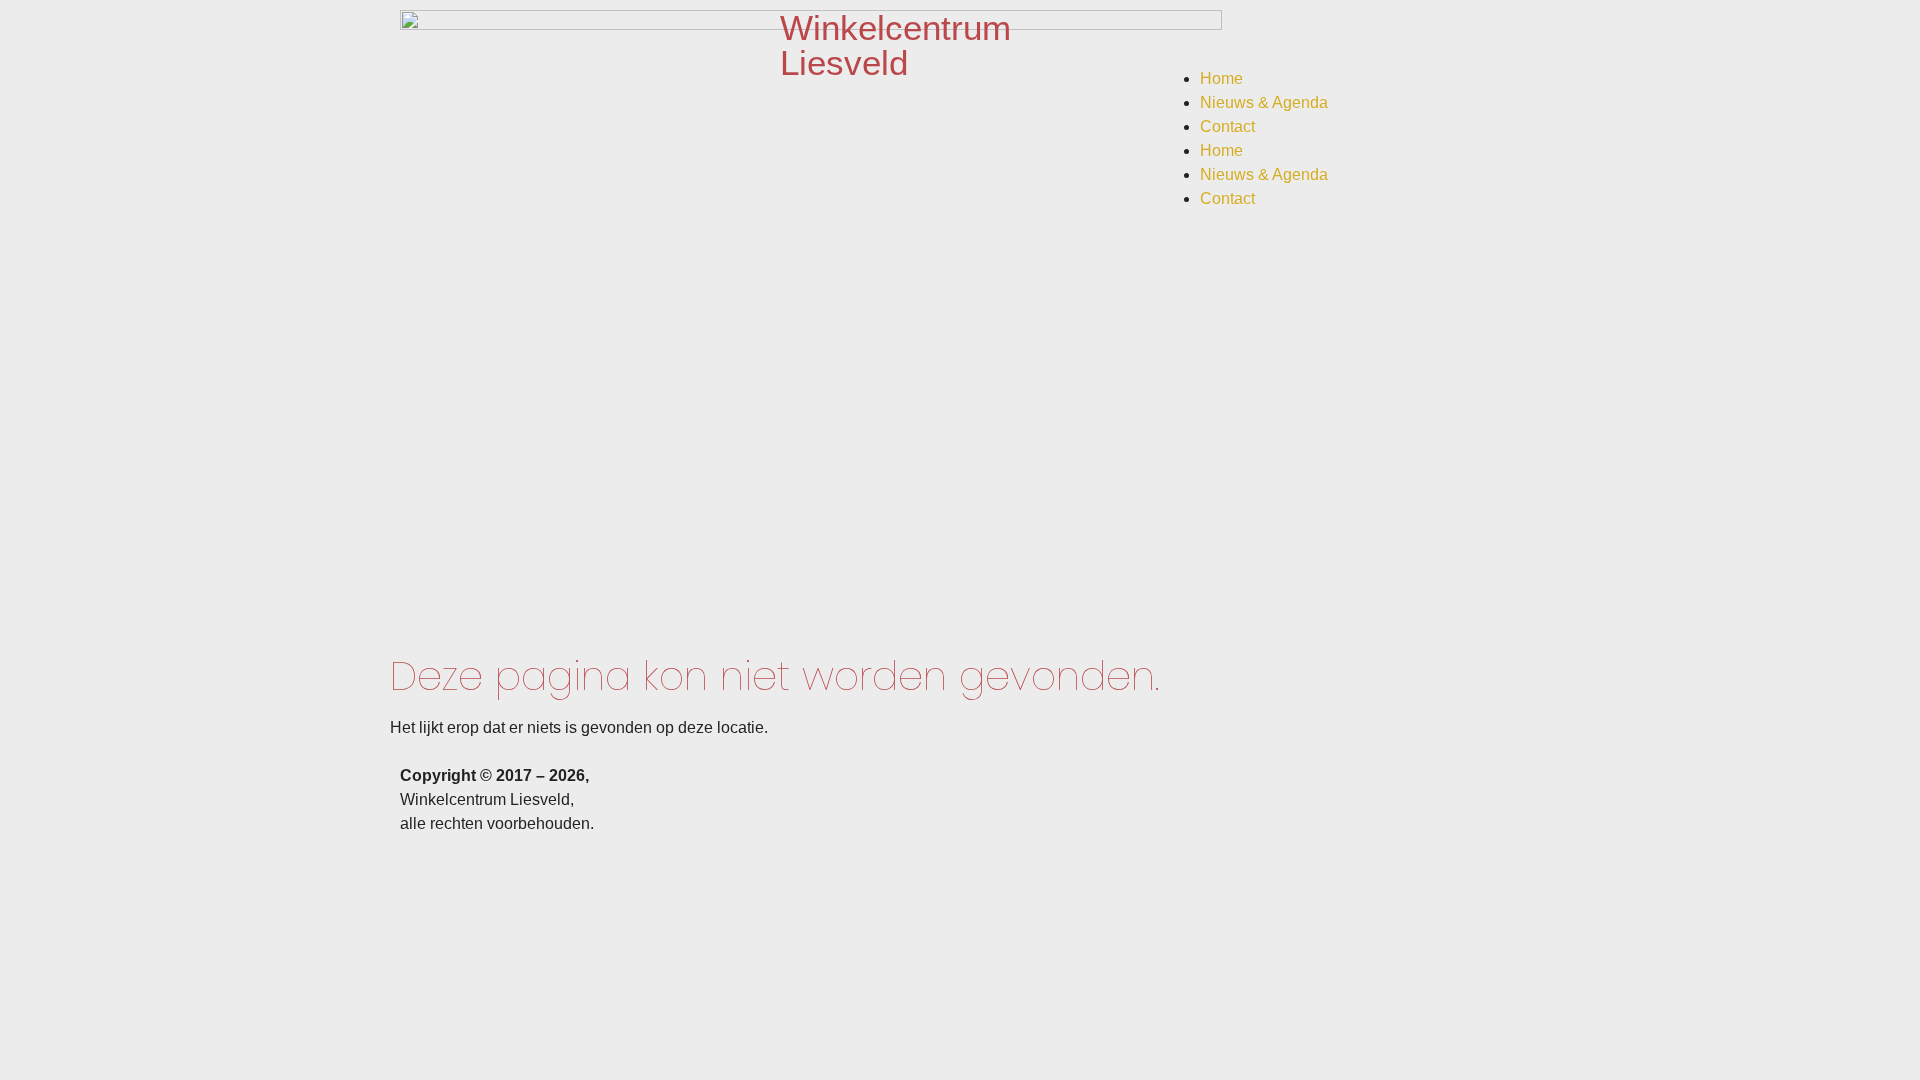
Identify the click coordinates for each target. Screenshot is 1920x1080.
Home (1221, 78)
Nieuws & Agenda (1264, 102)
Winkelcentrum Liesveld (895, 45)
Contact (1227, 126)
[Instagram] (1239, 35)
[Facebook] (1185, 35)
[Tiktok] (1293, 35)
